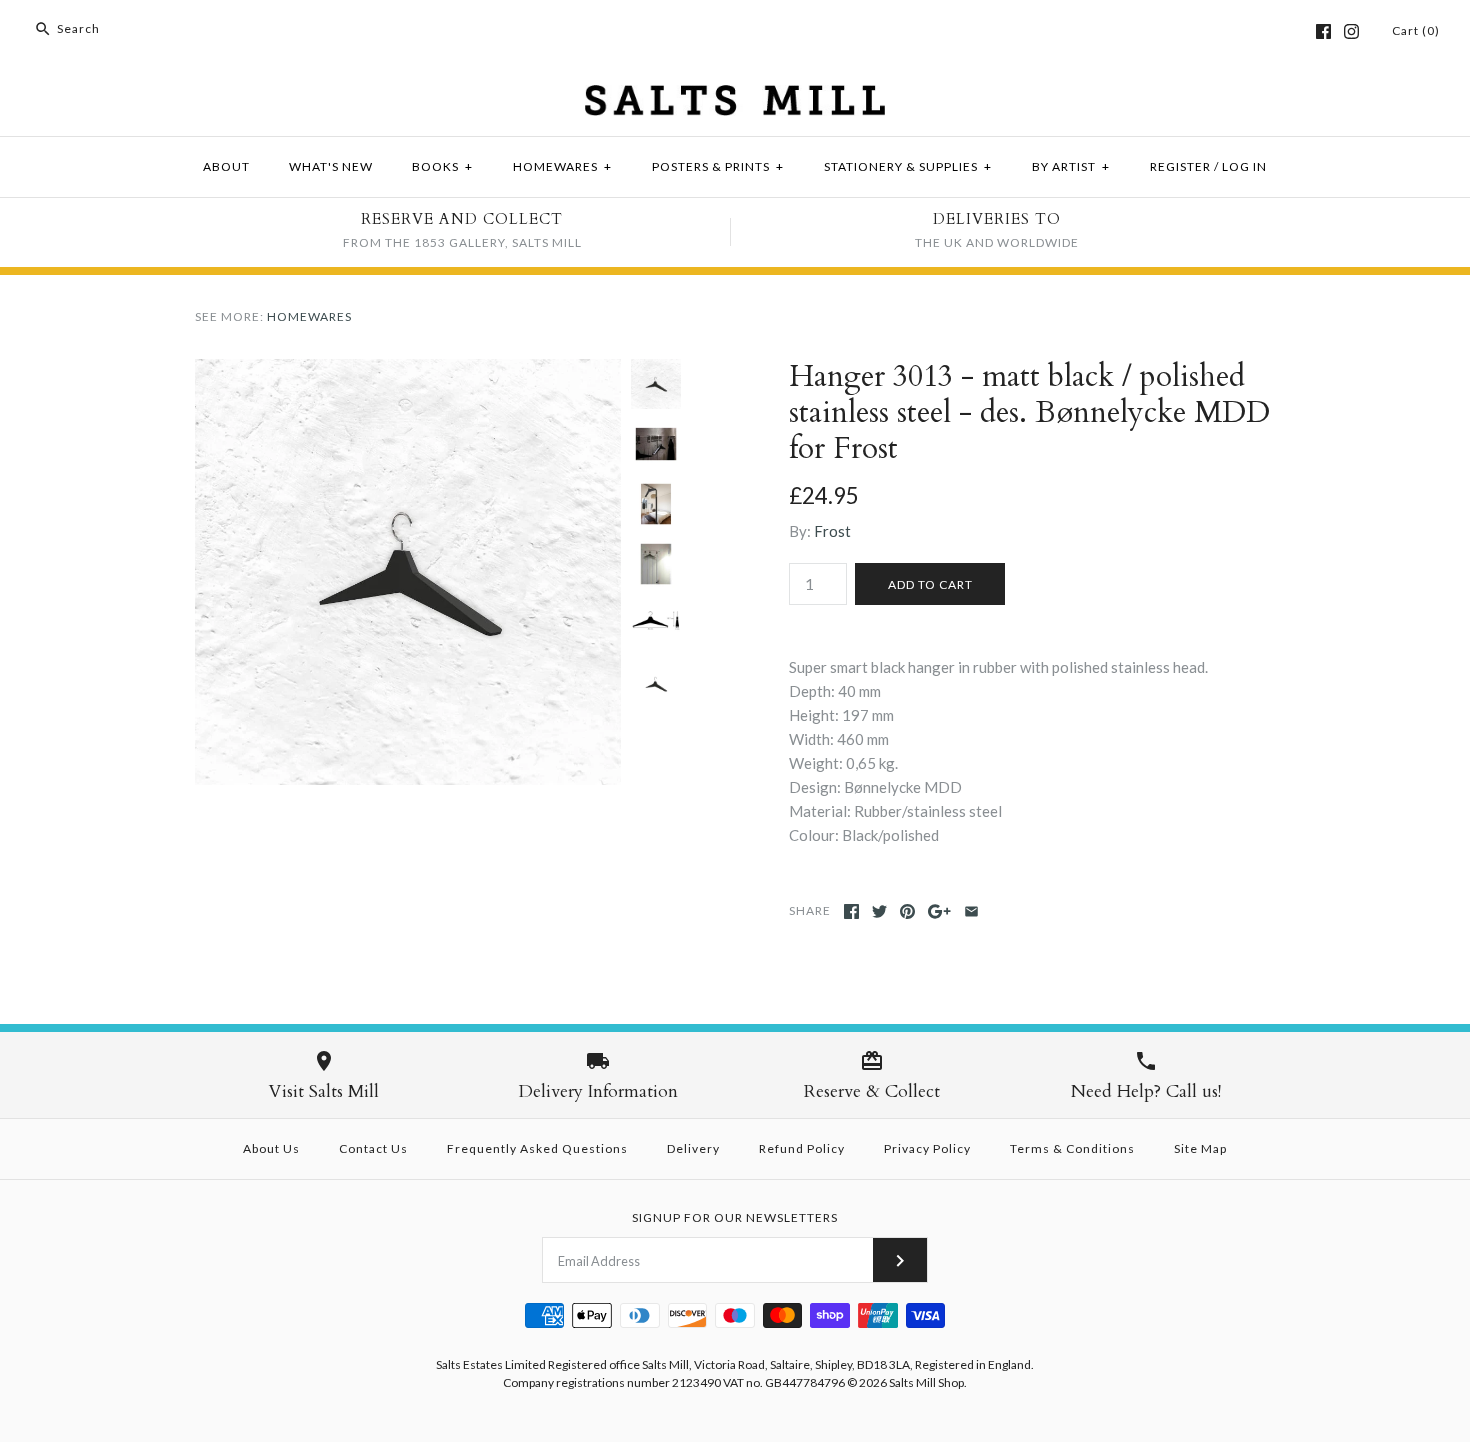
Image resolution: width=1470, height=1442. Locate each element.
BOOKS (442, 166)
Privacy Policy (927, 1148)
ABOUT (226, 166)
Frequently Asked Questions (537, 1148)
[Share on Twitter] (879, 911)
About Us (271, 1148)
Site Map (1200, 1148)
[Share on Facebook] (851, 911)
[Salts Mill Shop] (735, 97)
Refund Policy (802, 1148)
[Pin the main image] (907, 911)
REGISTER (1180, 166)
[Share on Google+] (939, 911)
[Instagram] (1351, 31)
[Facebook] (1323, 31)
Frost (832, 531)
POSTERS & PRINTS (718, 166)
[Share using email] (971, 911)
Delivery (693, 1148)
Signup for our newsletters (735, 1217)
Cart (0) (1416, 30)
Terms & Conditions (1072, 1148)
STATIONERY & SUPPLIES (908, 166)
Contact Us (373, 1148)
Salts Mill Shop (926, 1382)
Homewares (309, 316)
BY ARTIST (1071, 166)
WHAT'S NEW (331, 166)
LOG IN (1244, 166)
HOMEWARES (562, 166)
